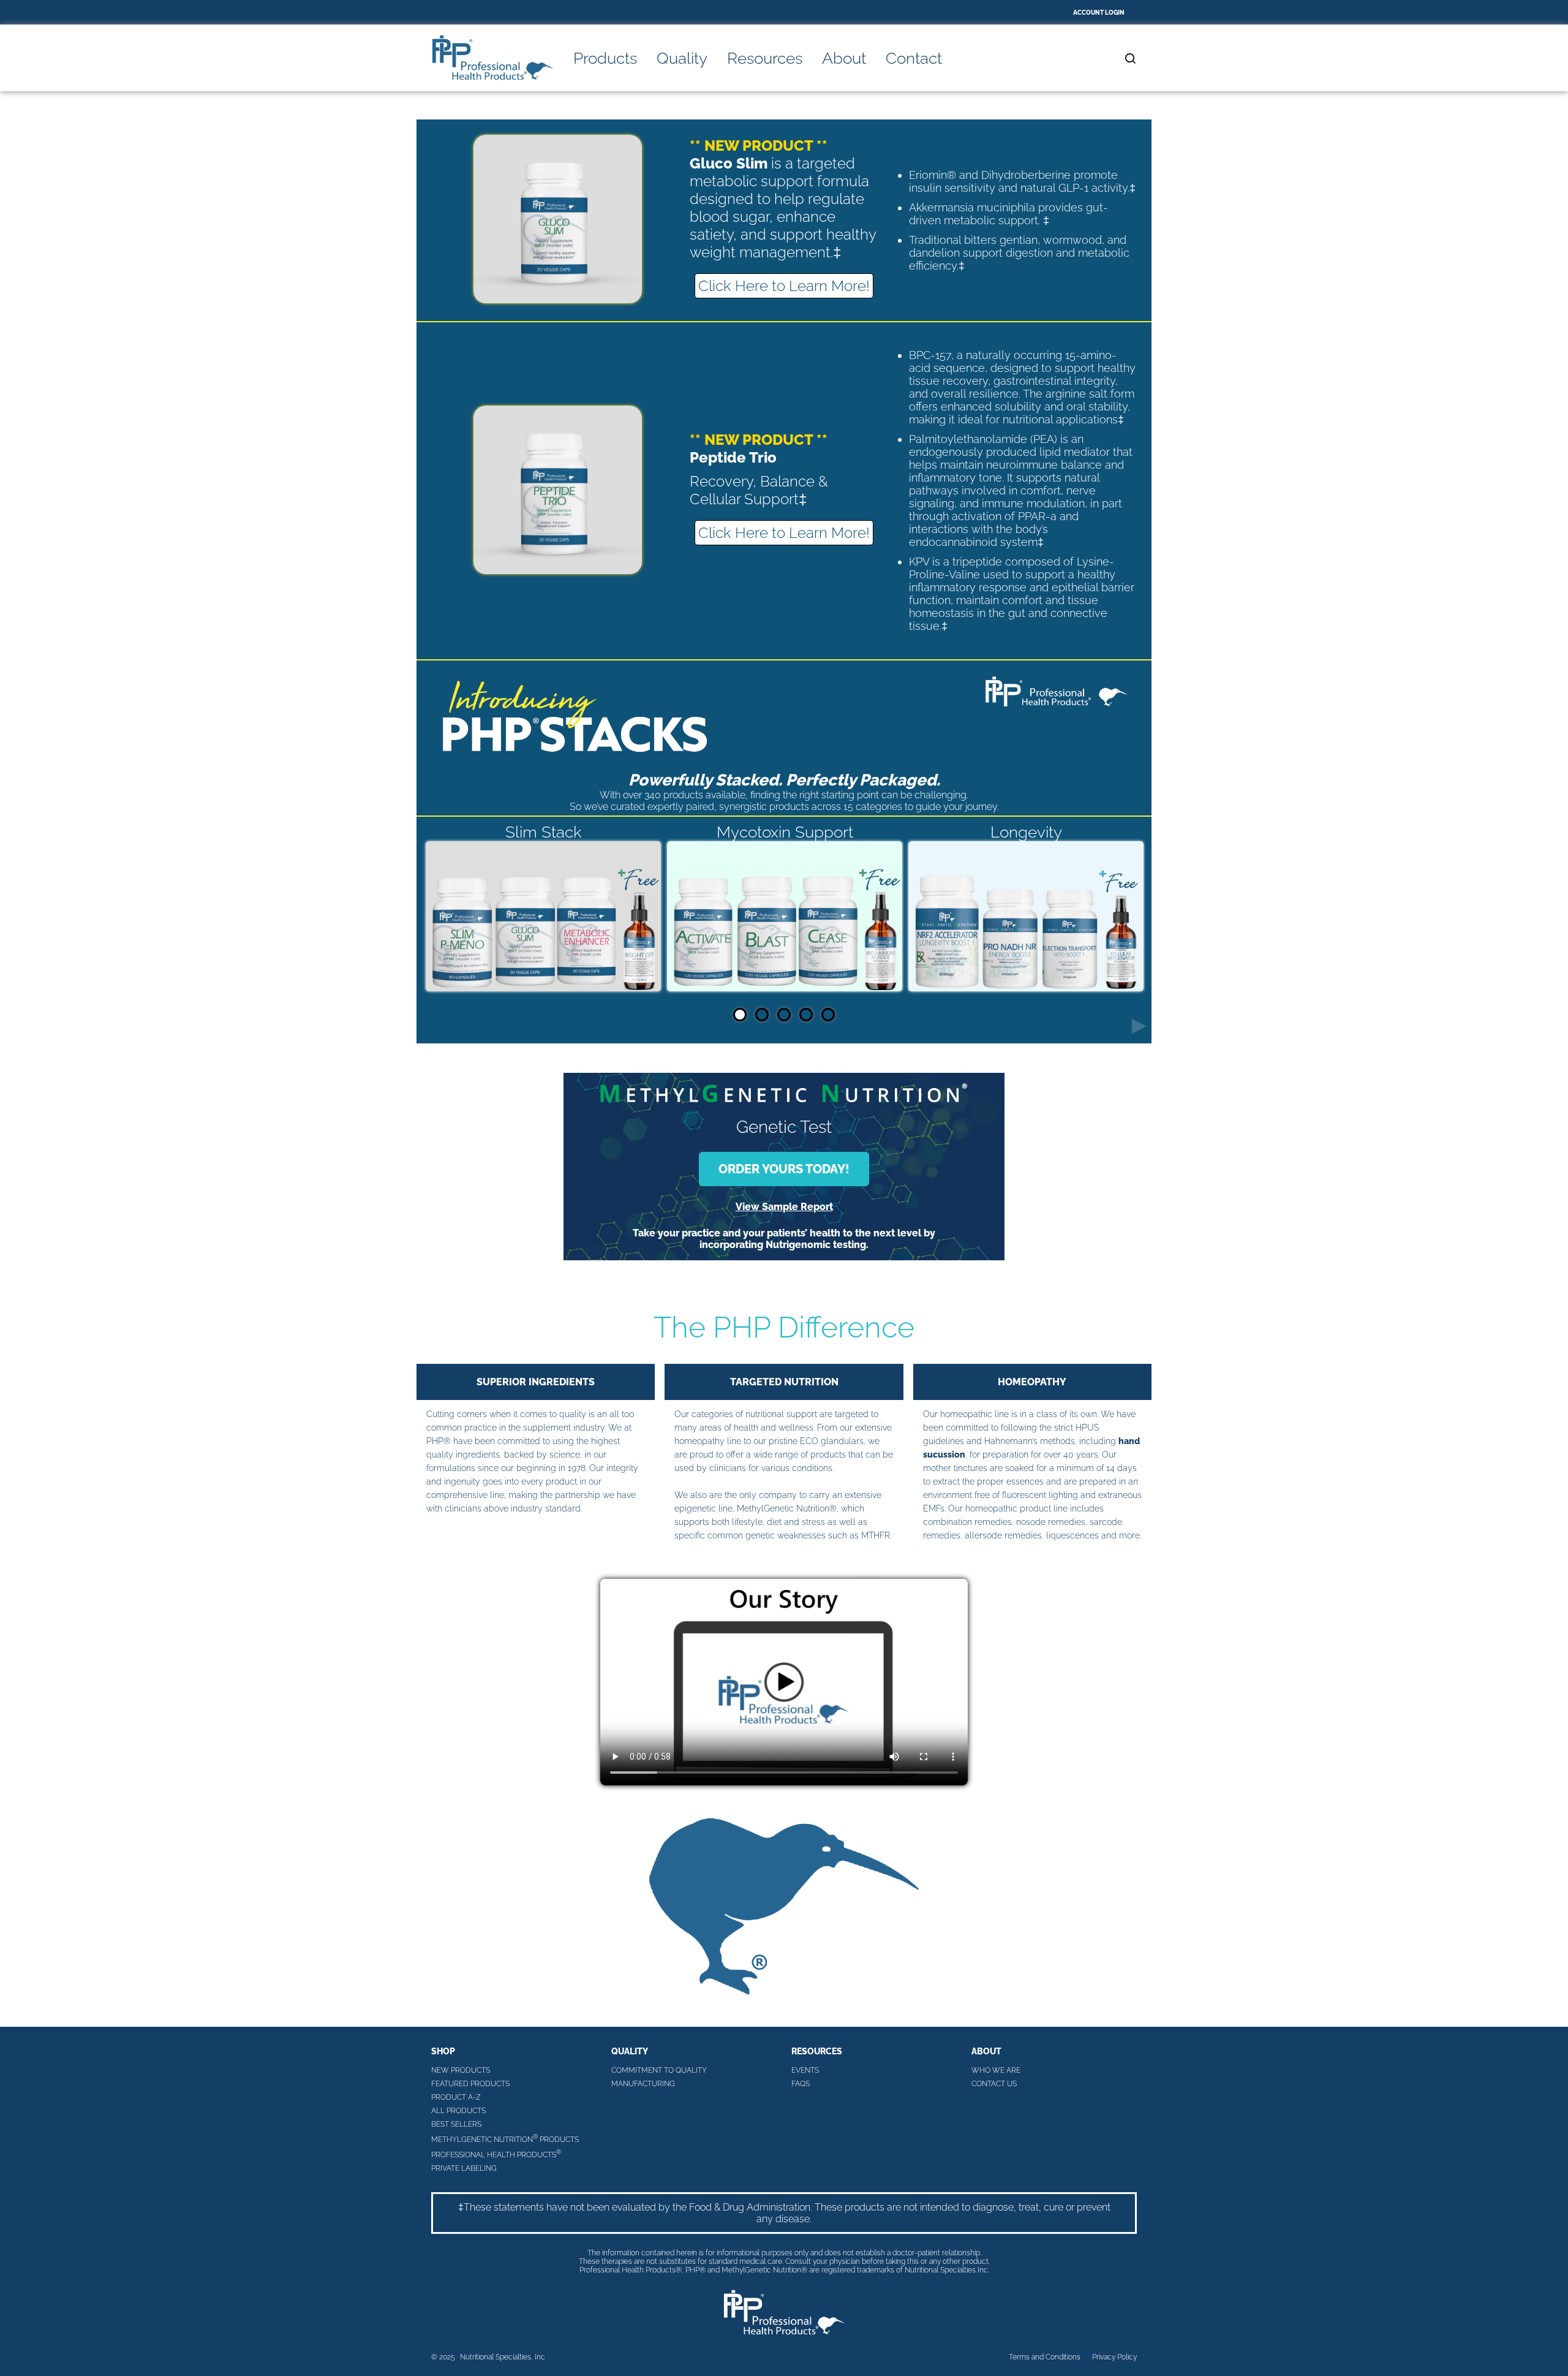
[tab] (740, 1015)
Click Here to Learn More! (784, 286)
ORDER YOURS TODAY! (784, 1169)
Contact (914, 58)
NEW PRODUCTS (461, 2070)
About (844, 58)
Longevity (1026, 832)
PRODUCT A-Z (456, 2097)
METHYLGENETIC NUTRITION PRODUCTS (505, 2139)
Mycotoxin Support (785, 832)
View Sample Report (784, 1207)
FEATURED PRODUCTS (470, 2084)
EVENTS (805, 2070)
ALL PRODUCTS (458, 2111)
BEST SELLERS (456, 2124)
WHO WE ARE (996, 2070)
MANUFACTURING (643, 2084)
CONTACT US (994, 2084)
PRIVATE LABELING (464, 2168)
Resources (765, 58)
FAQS (801, 2084)
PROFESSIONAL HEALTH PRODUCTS (496, 2154)
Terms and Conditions (1045, 2357)
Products (605, 58)
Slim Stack (544, 832)
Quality (682, 58)
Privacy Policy (1114, 2357)
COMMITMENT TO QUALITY (659, 2070)
